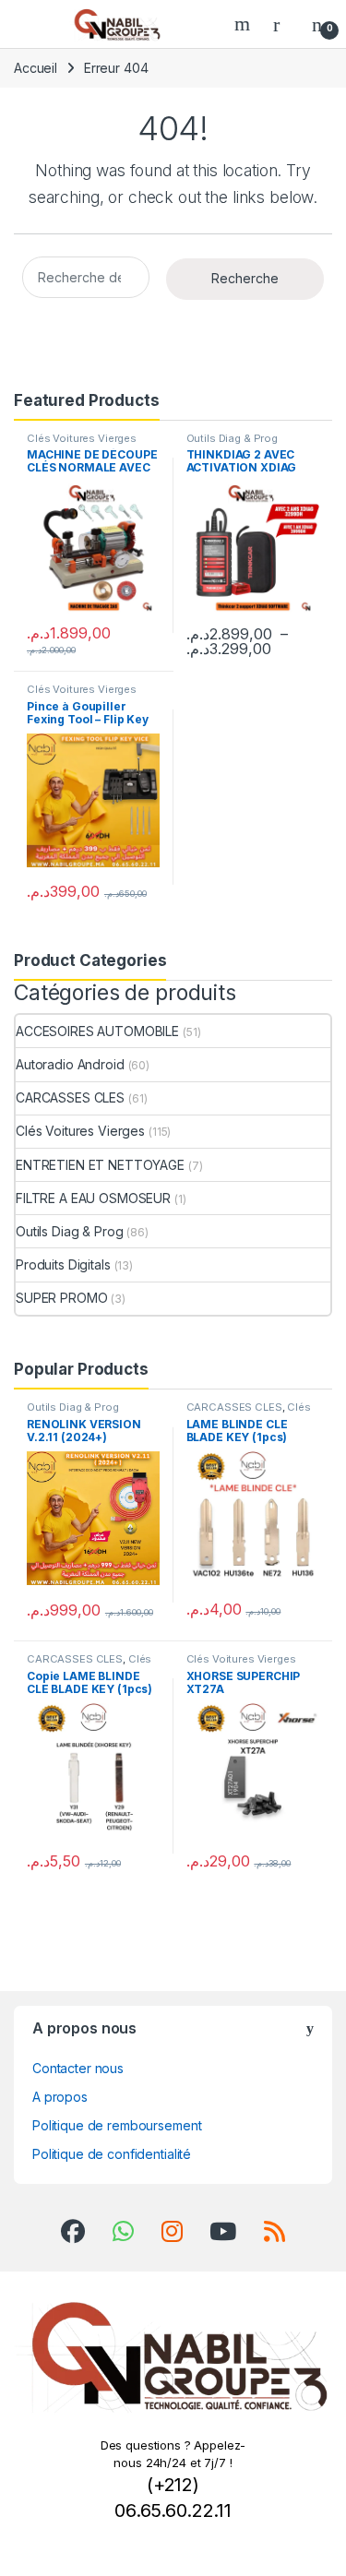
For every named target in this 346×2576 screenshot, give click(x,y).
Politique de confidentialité (112, 2154)
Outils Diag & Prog (232, 438)
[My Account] (283, 24)
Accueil (36, 68)
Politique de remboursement (117, 2125)
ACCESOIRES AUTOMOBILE (97, 1031)
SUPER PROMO (61, 1298)
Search (245, 24)
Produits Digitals (63, 1264)
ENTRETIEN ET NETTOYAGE (100, 1165)
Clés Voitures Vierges (82, 438)
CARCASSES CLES (70, 1097)
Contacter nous (78, 2068)
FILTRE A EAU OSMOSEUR (93, 1198)
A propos (60, 2097)
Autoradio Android (70, 1064)
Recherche (245, 278)
